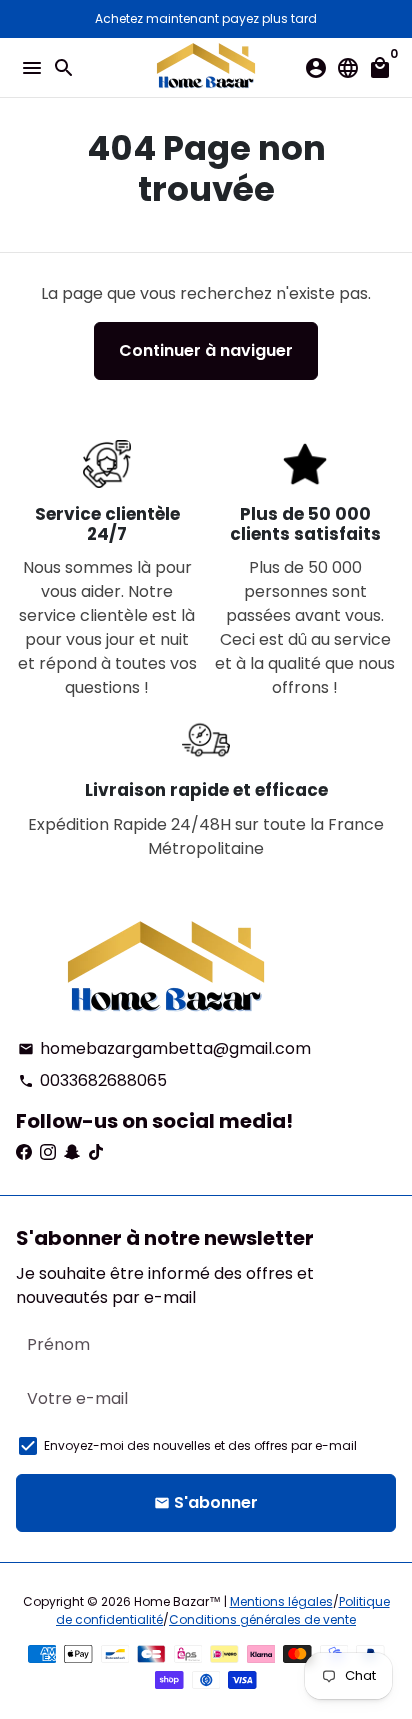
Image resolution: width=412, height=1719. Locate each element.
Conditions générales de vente (262, 1619)
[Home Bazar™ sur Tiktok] (96, 1152)
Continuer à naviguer (206, 350)
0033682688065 (92, 1080)
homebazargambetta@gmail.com (164, 1048)
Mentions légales (281, 1601)
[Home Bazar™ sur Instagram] (48, 1152)
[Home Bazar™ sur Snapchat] (72, 1152)
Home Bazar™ (177, 1601)
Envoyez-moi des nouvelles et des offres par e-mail (200, 1445)
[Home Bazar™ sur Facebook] (24, 1152)
